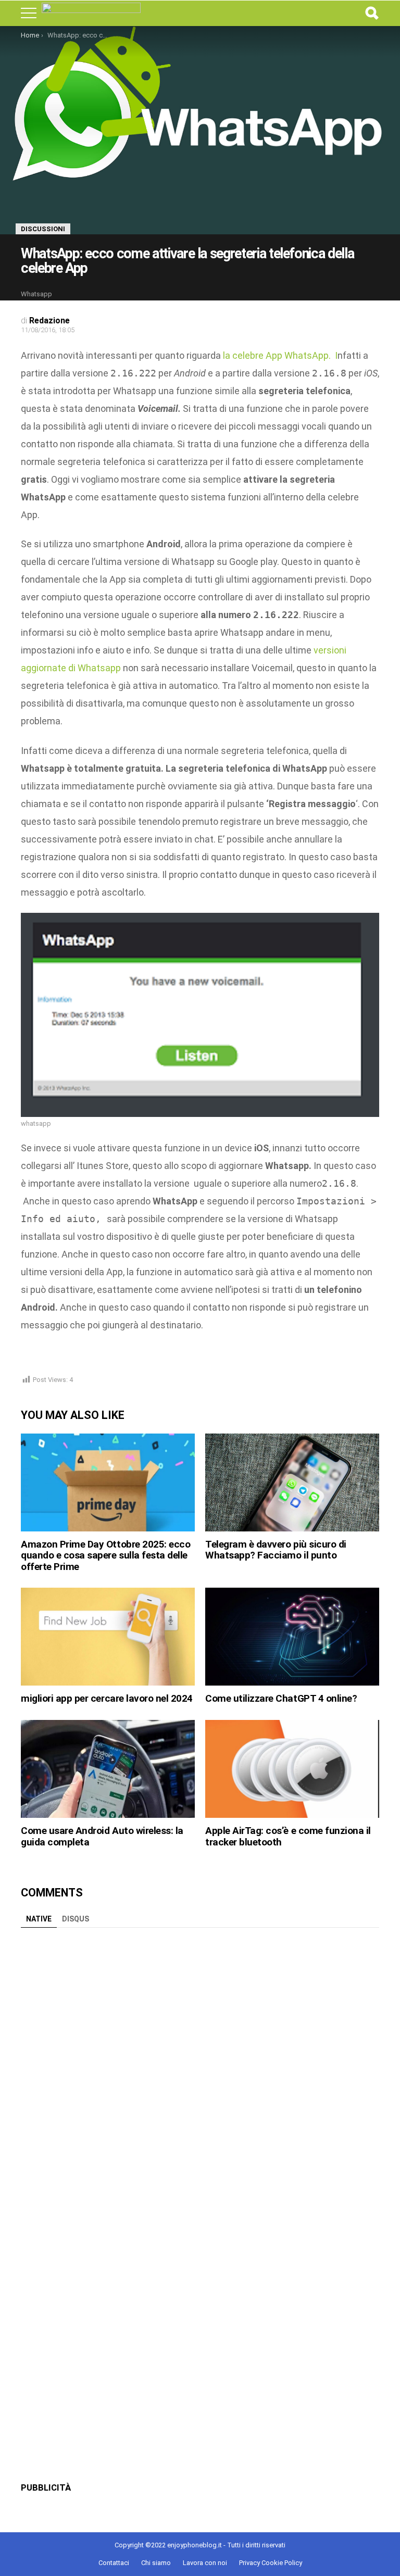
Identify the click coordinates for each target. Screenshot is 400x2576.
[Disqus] (200, 2063)
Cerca (371, 13)
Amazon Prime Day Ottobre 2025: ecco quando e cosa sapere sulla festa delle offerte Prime (105, 1555)
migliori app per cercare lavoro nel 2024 (107, 1698)
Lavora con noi (205, 2563)
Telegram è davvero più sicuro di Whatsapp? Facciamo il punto (276, 1550)
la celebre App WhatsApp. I (279, 355)
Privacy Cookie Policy (271, 2563)
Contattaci (114, 2563)
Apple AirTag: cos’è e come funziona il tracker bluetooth (288, 1836)
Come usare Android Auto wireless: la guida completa (102, 1836)
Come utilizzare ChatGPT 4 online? (281, 1698)
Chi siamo (156, 2563)
